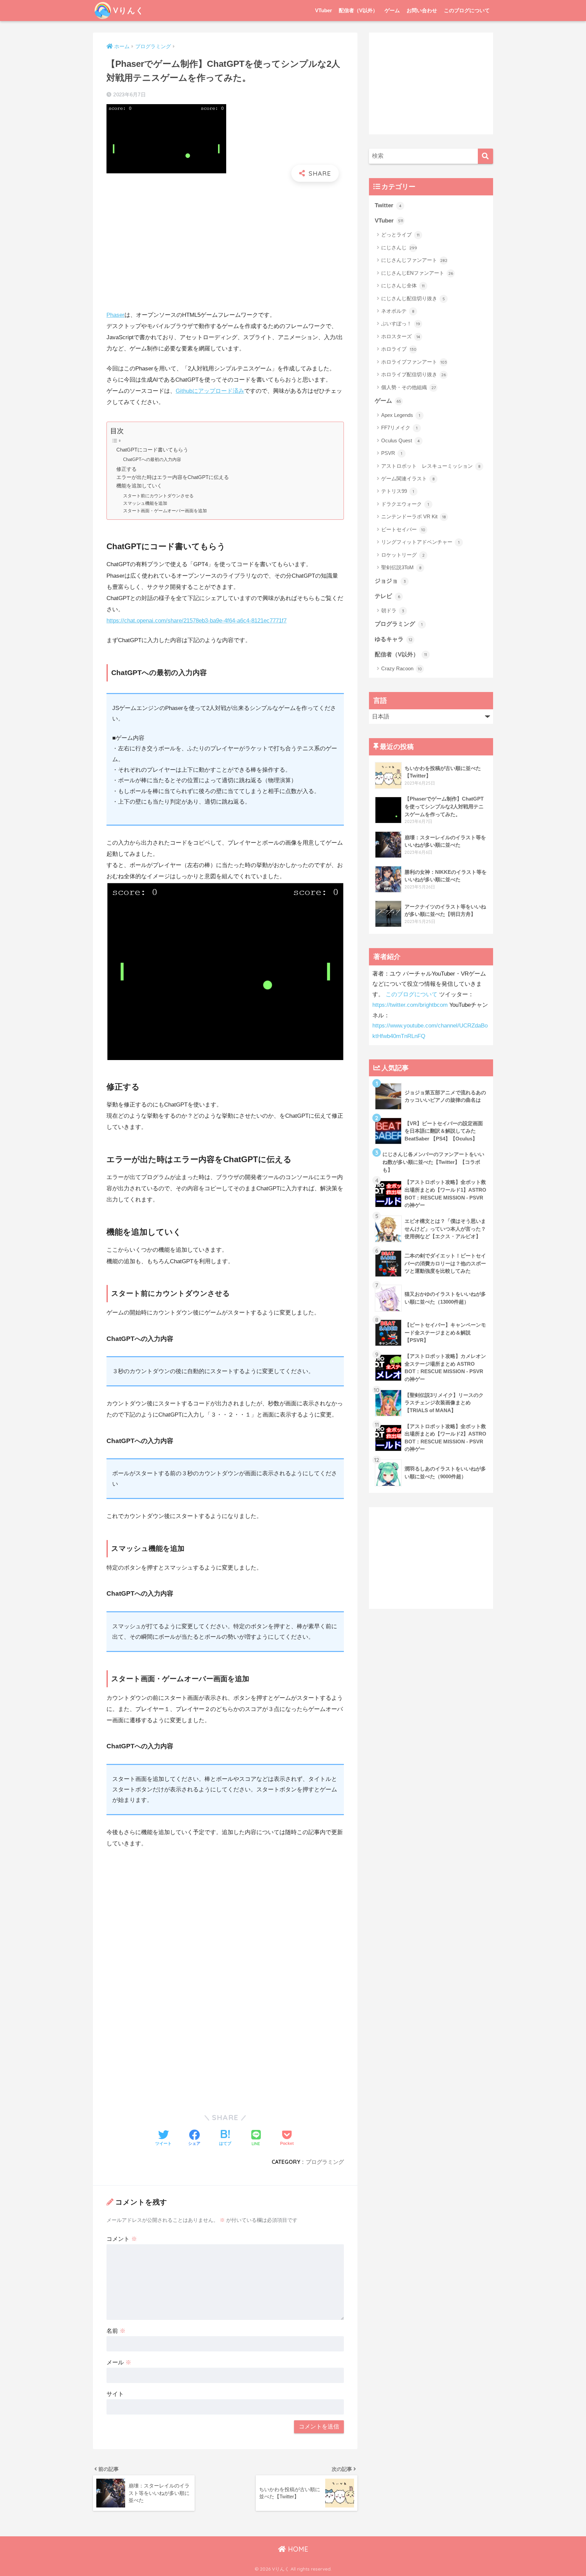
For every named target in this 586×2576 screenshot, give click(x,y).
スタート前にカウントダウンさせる (158, 496)
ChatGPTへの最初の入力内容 (152, 459)
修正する (126, 469)
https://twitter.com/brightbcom (410, 1005)
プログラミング (325, 2162)
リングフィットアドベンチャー (420, 542)
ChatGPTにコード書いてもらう (152, 450)
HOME (297, 2549)
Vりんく (129, 10)
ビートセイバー (403, 529)
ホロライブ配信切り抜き (414, 374)
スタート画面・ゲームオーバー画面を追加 (165, 511)
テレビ (387, 596)
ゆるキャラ (394, 639)
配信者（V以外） (358, 10)
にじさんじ (399, 247)
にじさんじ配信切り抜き (413, 298)
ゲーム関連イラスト (408, 478)
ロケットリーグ (403, 555)
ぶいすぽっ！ (401, 323)
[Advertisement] (225, 236)
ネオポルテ (398, 311)
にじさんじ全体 (403, 285)
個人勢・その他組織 (408, 387)
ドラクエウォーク (405, 504)
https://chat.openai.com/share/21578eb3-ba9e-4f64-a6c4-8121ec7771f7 (197, 621)
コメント (122, 2239)
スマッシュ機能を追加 (145, 503)
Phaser (115, 315)
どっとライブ (400, 235)
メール (119, 2362)
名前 (116, 2331)
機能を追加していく (139, 486)
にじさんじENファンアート (417, 273)
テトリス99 (398, 491)
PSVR (392, 453)
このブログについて (467, 10)
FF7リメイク (399, 428)
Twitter (388, 205)
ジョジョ (390, 581)
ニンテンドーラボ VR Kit (414, 516)
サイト (115, 2394)
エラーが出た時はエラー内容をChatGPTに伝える (173, 477)
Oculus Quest (401, 440)
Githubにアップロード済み (210, 391)
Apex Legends (401, 415)
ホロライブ (399, 349)
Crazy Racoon (402, 668)
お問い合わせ (422, 10)
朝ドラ (393, 610)
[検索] (485, 156)
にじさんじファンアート (414, 260)
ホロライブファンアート (414, 362)
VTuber (324, 10)
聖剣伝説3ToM (401, 567)
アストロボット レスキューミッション (431, 466)
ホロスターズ (401, 336)
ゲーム (392, 10)
